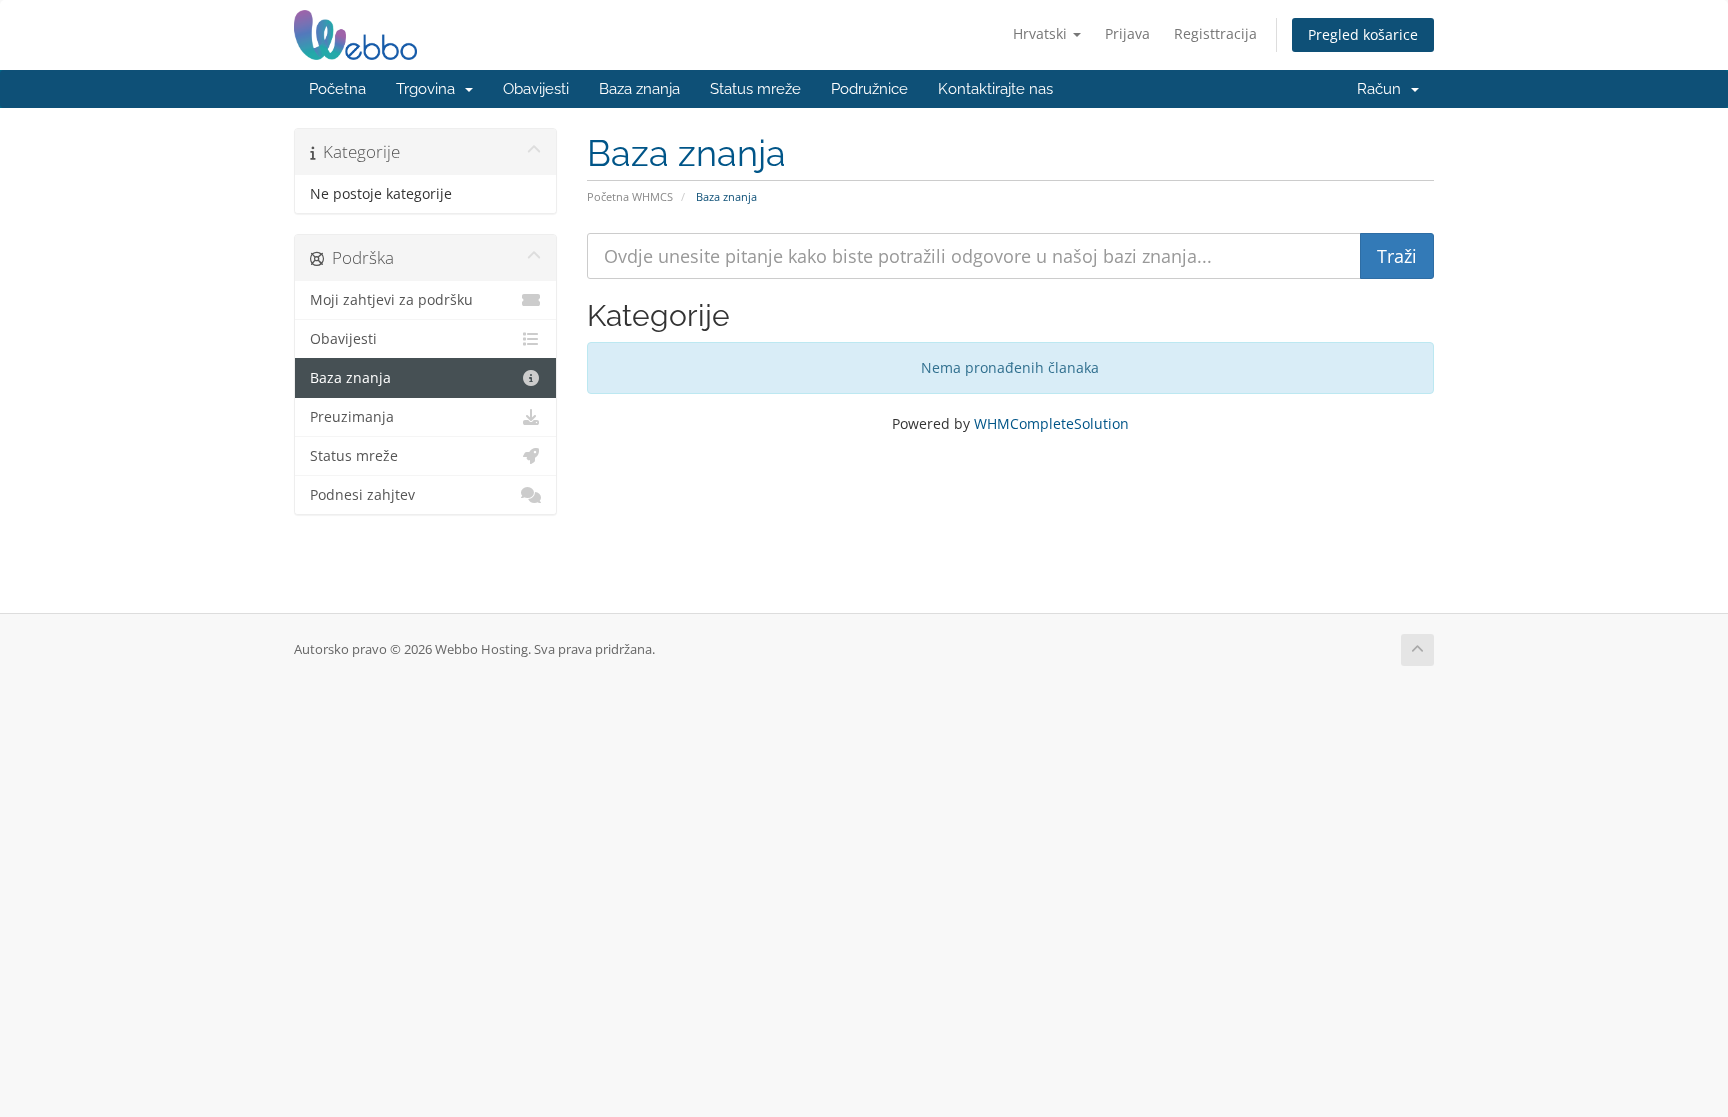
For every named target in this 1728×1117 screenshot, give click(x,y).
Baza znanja (639, 89)
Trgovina (429, 89)
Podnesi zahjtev (362, 495)
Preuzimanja (352, 417)
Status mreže (755, 89)
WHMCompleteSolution (1051, 423)
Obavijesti (536, 89)
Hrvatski (1042, 33)
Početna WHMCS (630, 196)
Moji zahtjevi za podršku (391, 300)
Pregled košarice (1363, 34)
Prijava (1127, 33)
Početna (337, 89)
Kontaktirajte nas (995, 89)
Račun (1383, 89)
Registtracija (1215, 33)
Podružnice (869, 89)
